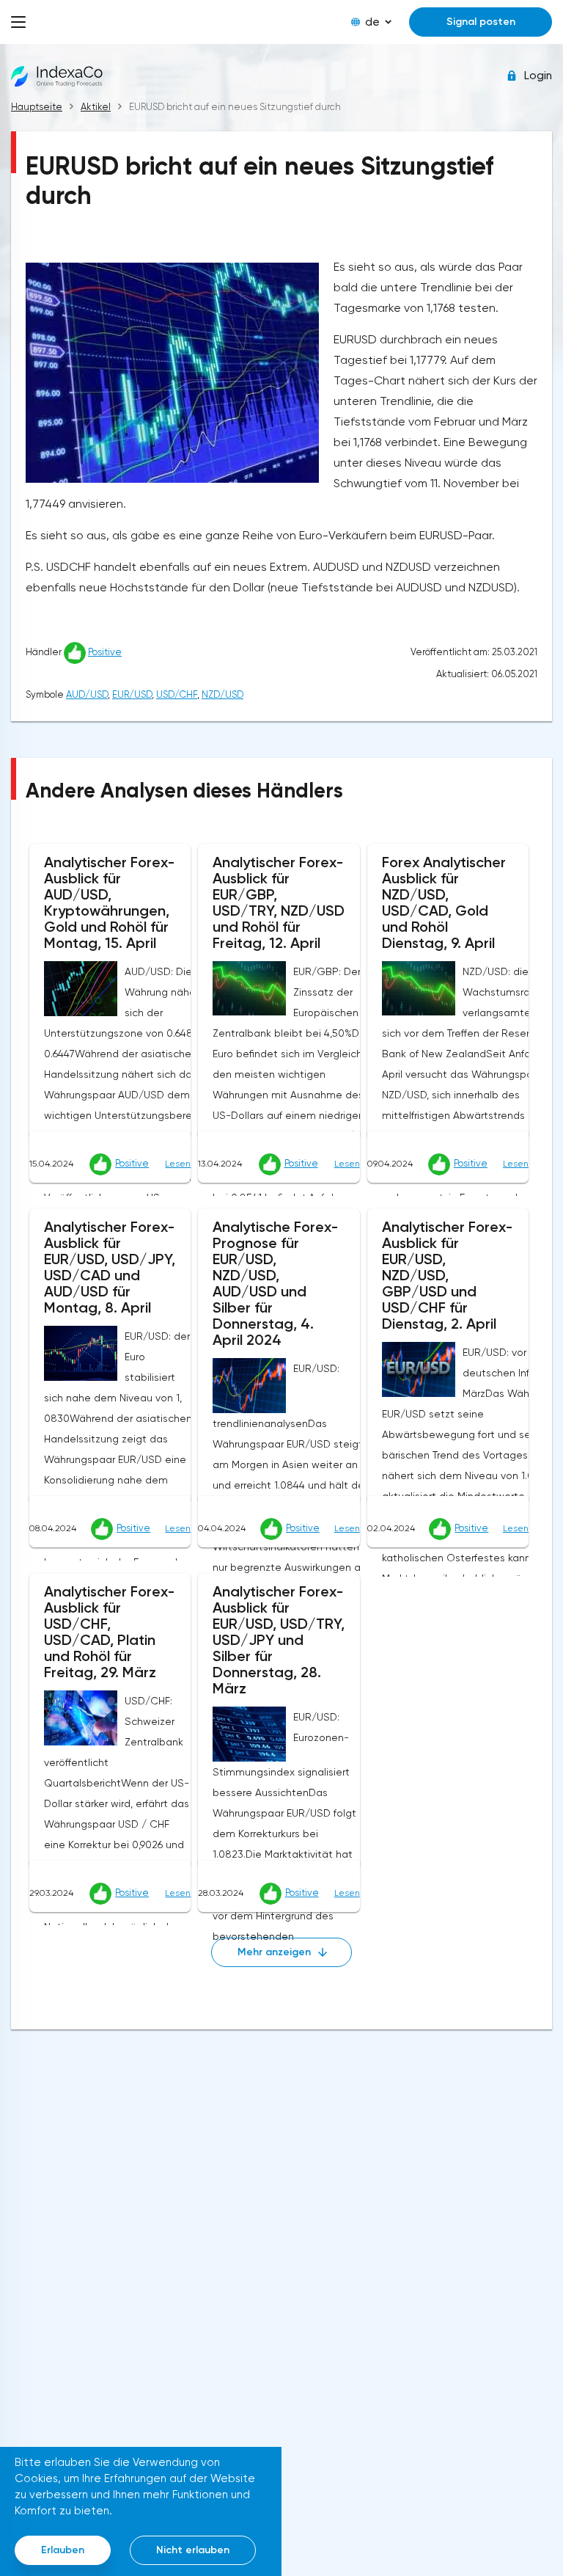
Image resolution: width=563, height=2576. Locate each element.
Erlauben (63, 2550)
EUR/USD (132, 694)
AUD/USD (87, 694)
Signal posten (481, 22)
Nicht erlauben (193, 2550)
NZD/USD (222, 694)
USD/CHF (177, 694)
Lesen (178, 1164)
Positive (105, 652)
